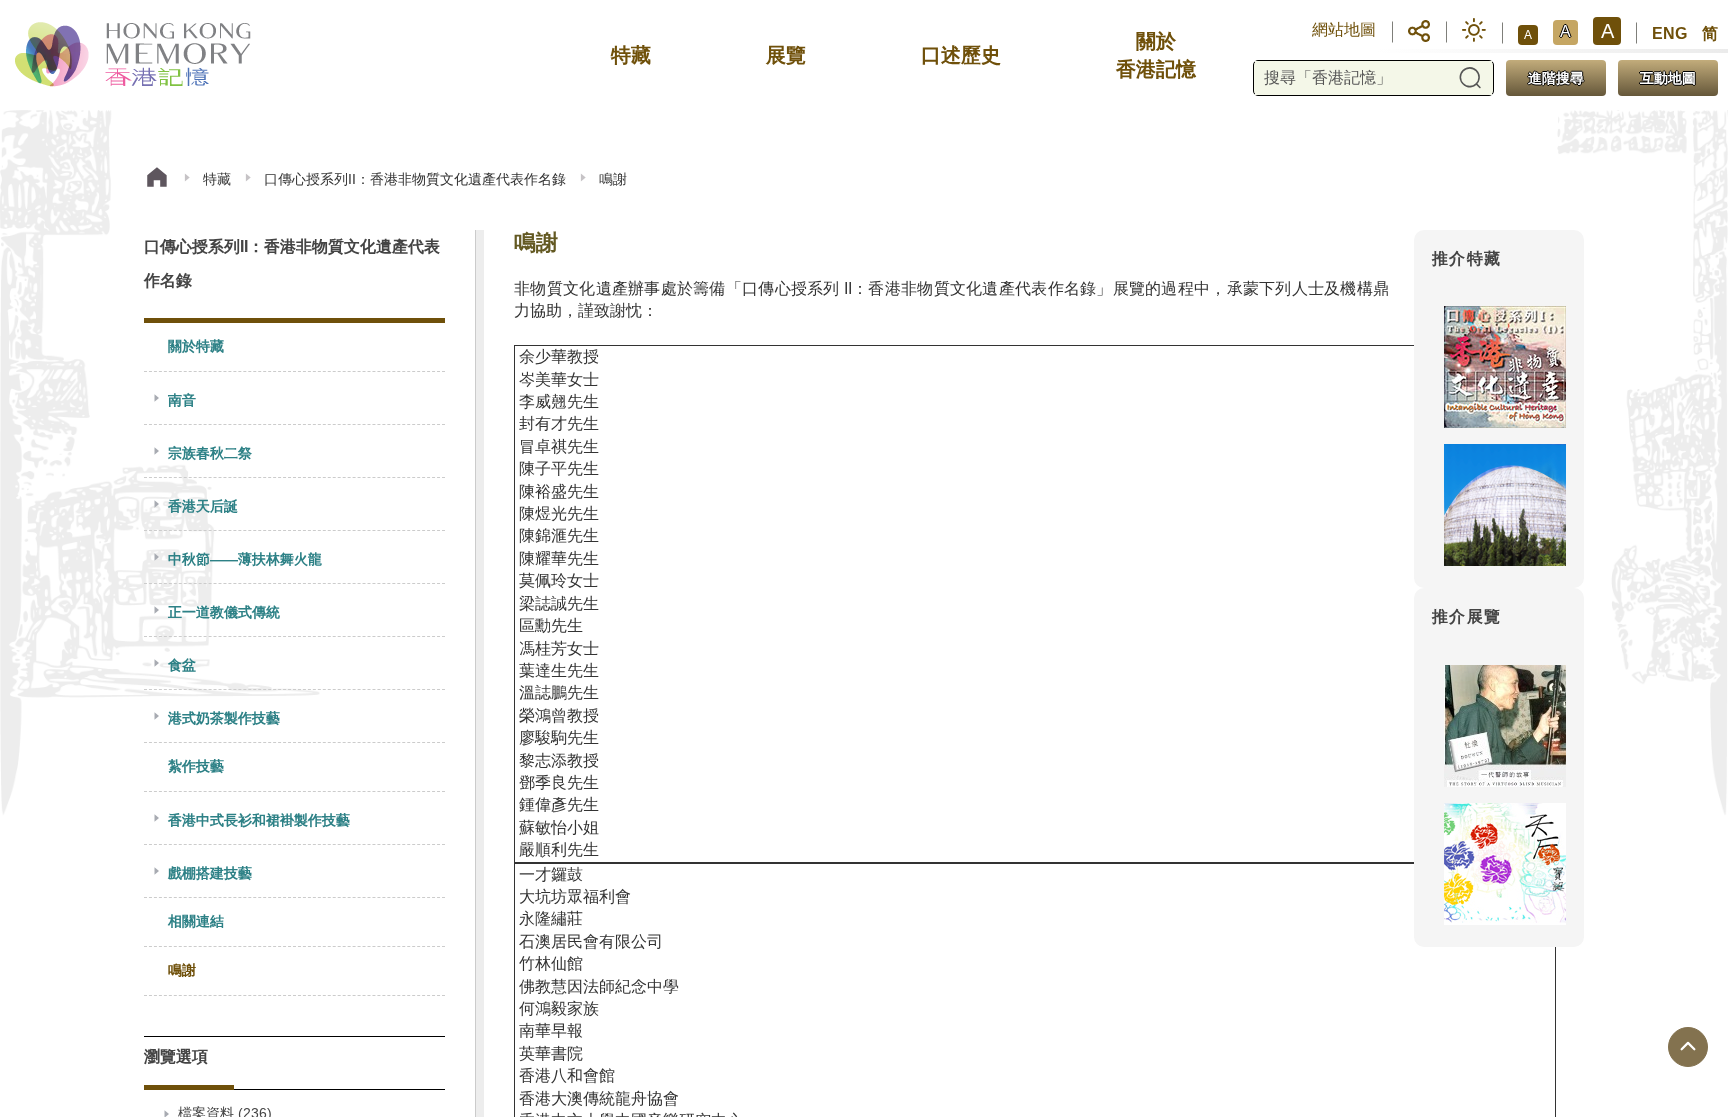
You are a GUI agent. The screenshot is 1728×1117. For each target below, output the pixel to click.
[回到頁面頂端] (1688, 1047)
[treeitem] (294, 347)
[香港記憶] (134, 55)
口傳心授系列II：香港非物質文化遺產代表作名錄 (415, 179)
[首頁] (157, 179)
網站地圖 (1344, 29)
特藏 (217, 179)
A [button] (1528, 35)
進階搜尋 (1556, 78)
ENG (1669, 33)
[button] (1419, 30)
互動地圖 (1668, 78)
